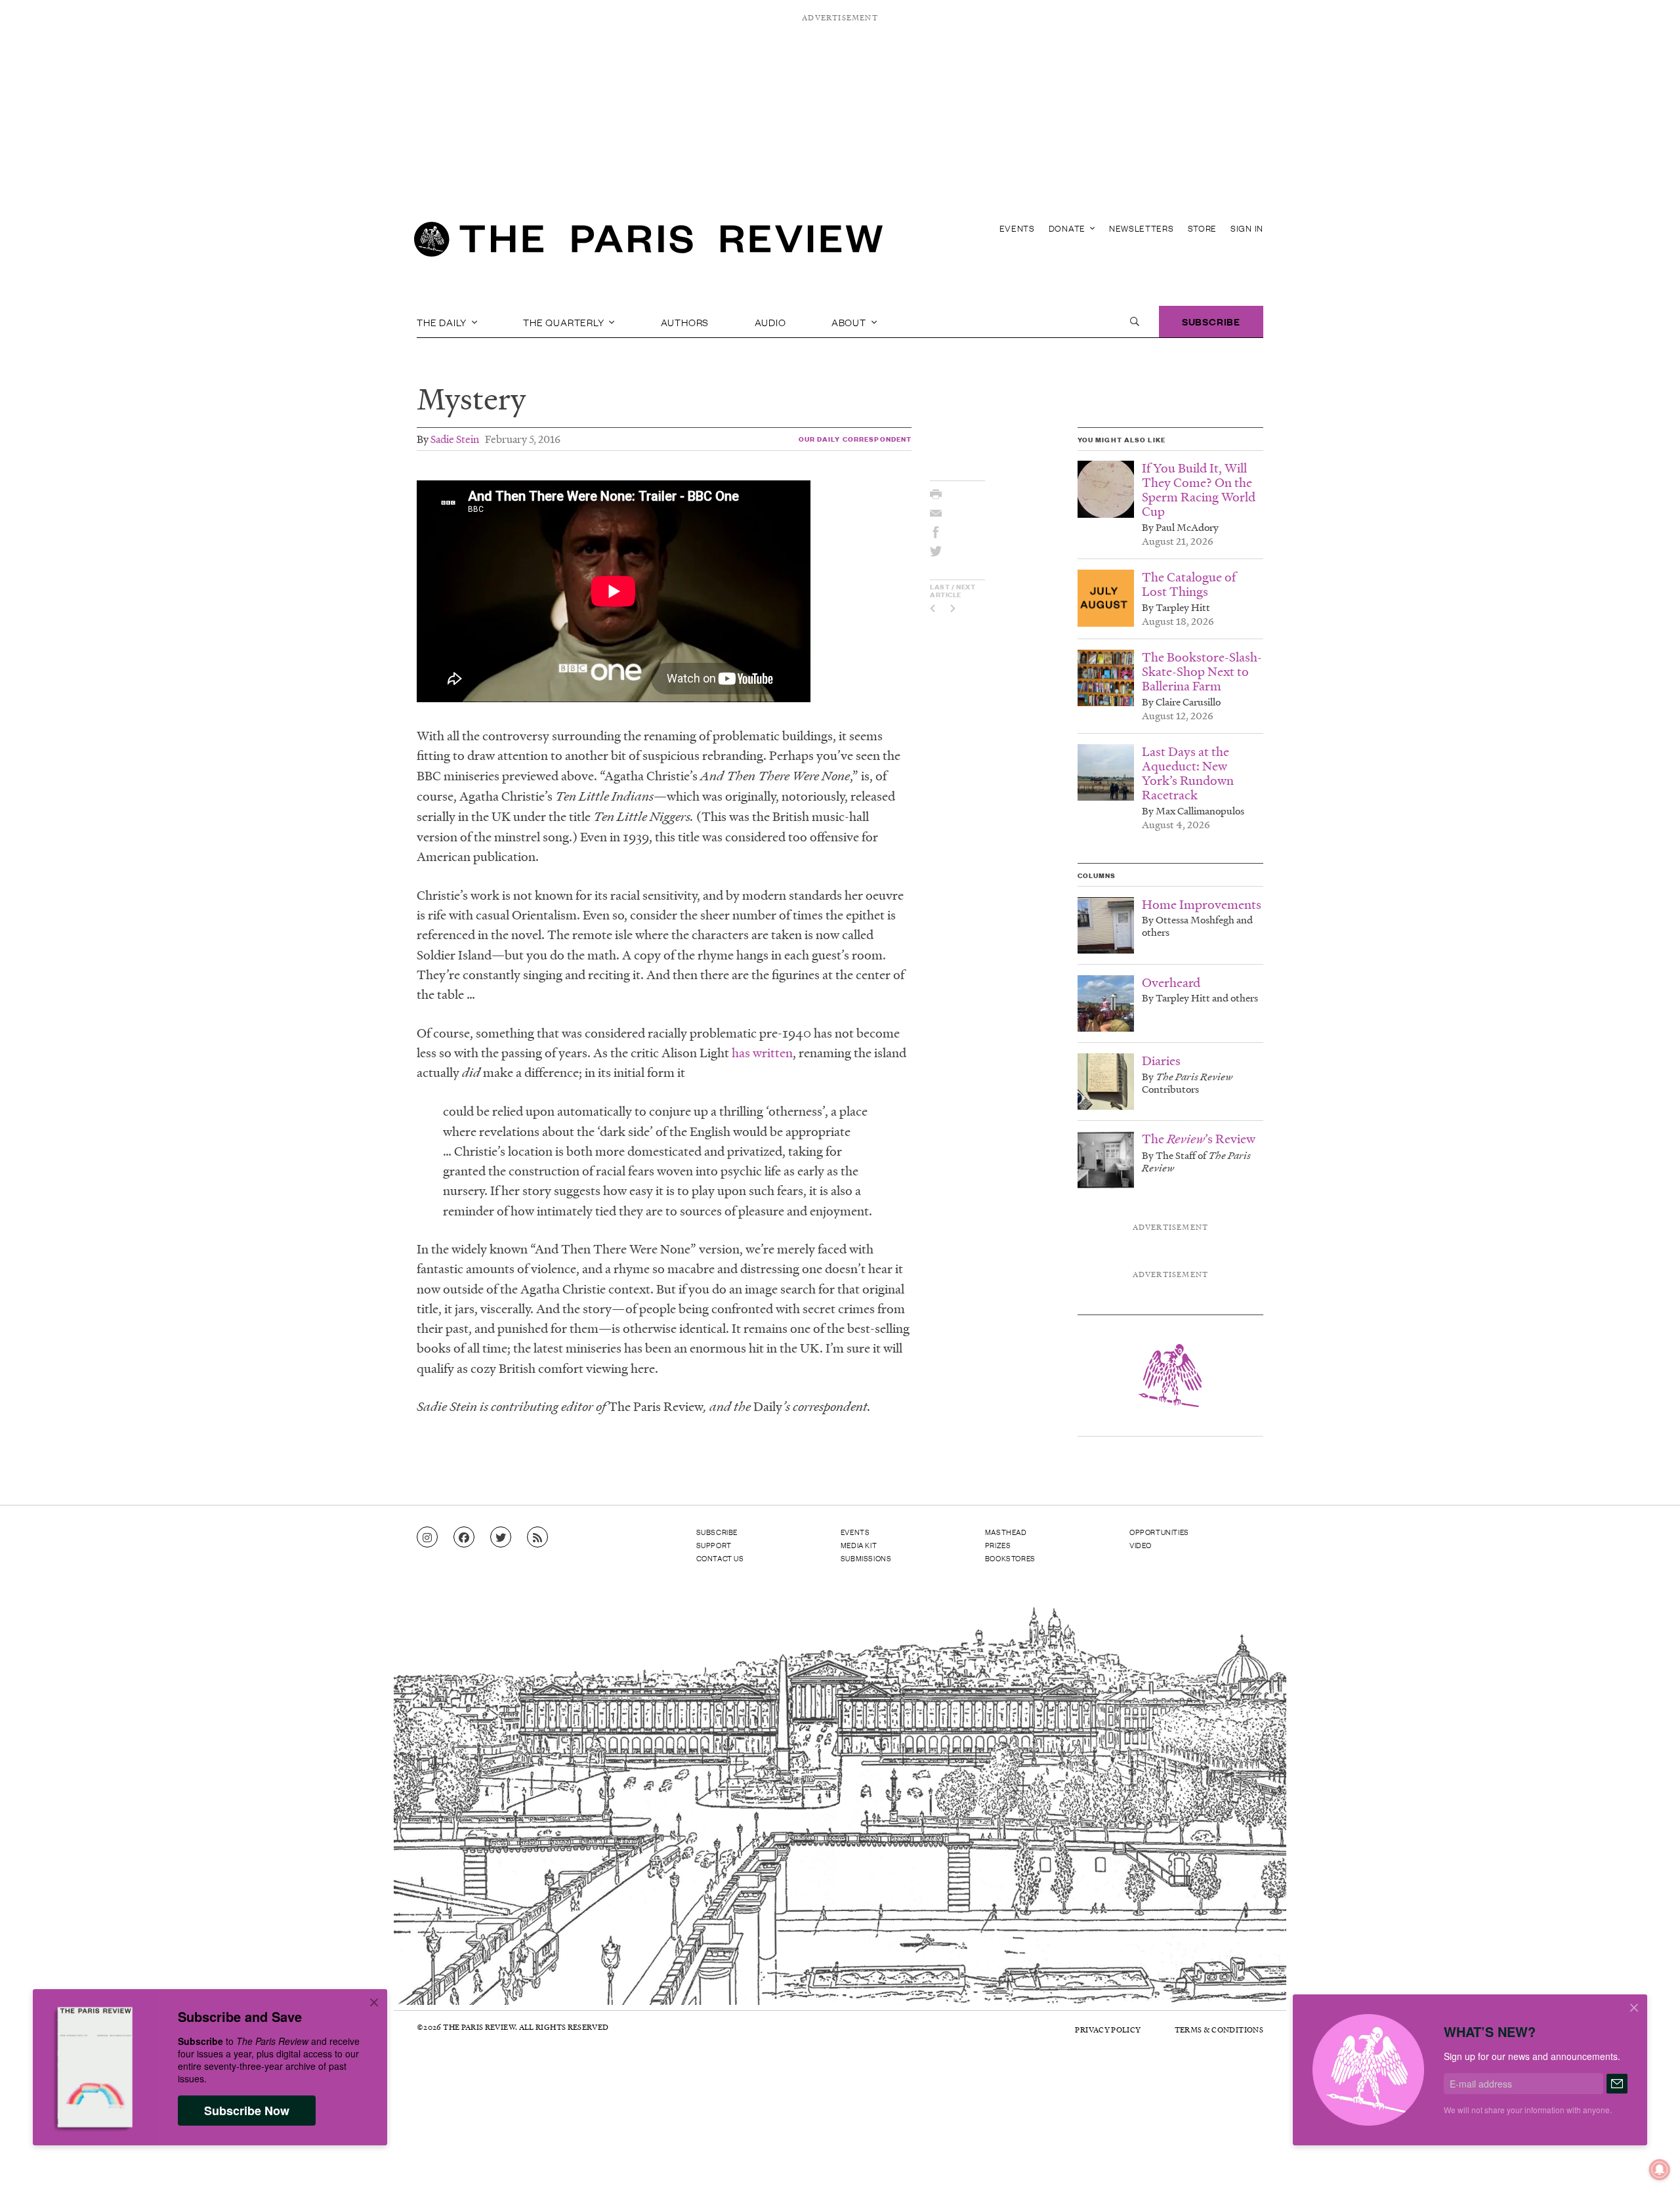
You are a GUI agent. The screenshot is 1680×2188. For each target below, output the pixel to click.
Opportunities (1159, 1532)
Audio (770, 322)
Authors (685, 322)
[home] (648, 243)
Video (1141, 1545)
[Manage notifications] (1649, 2159)
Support (714, 1545)
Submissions (866, 1558)
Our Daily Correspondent (855, 439)
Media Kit (859, 1545)
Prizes (998, 1545)
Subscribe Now (247, 2111)
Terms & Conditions (1219, 2030)
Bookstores (1010, 1558)
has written (762, 1053)
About (850, 322)
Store (1203, 228)
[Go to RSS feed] (537, 1538)
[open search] (1135, 322)
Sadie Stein (455, 439)
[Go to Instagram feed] (427, 1538)
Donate (1068, 228)
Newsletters (1142, 228)
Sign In (1247, 228)
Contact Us (720, 1558)
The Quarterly (565, 322)
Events (1017, 228)
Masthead (1006, 1532)
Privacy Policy (1108, 2030)
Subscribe (1211, 321)
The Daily (443, 322)
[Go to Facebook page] (464, 1538)
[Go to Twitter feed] (501, 1538)
